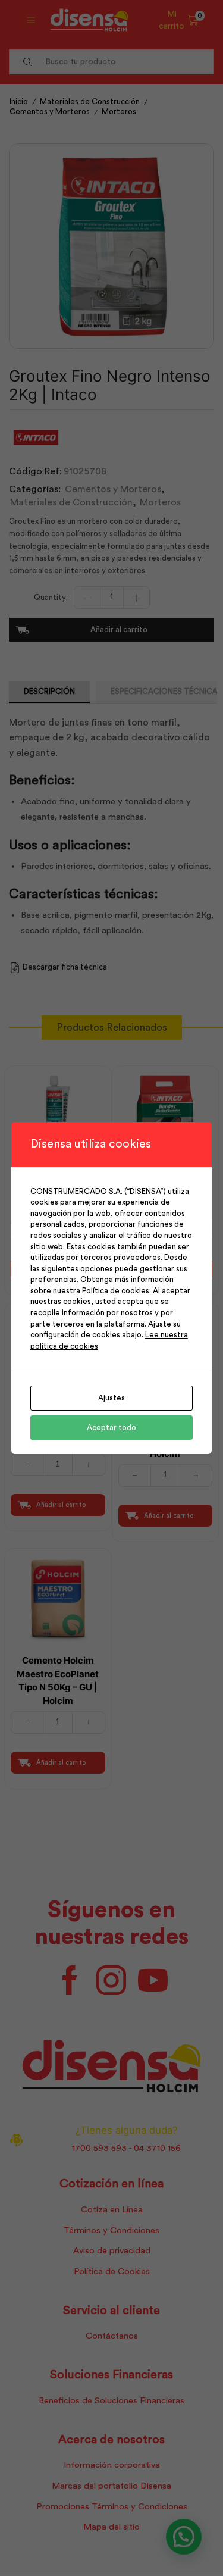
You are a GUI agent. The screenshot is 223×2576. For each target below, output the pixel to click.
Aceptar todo (111, 1428)
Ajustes (111, 1398)
